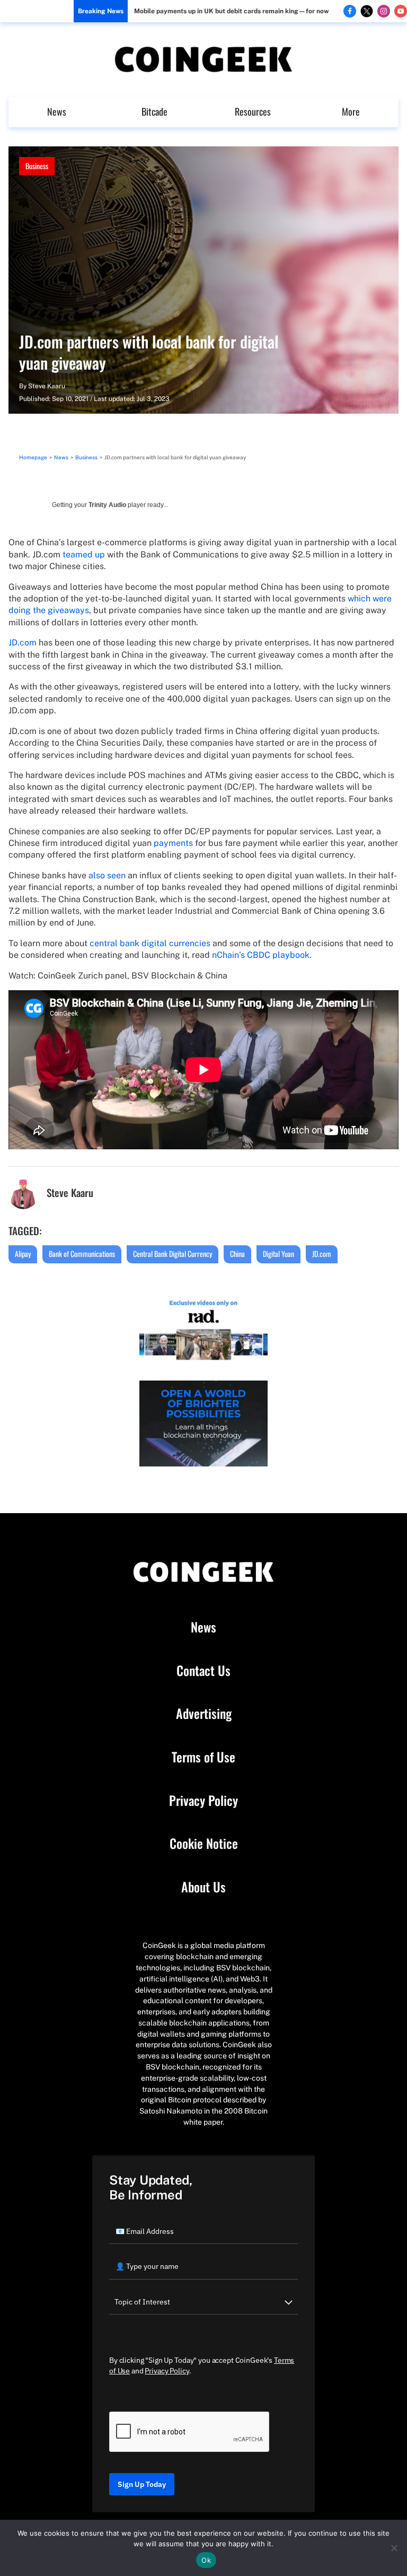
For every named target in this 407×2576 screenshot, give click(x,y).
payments (173, 843)
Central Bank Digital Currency (172, 1254)
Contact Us (203, 1671)
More (351, 111)
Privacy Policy (203, 1801)
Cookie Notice (204, 1844)
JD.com (23, 643)
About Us (203, 1887)
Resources (253, 111)
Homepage (33, 457)
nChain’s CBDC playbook (261, 955)
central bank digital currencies (150, 943)
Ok (206, 2560)
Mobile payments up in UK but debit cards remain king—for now (231, 11)
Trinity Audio (107, 505)
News (57, 111)
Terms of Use (203, 1757)
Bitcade (154, 111)
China (237, 1254)
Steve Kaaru (47, 386)
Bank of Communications (82, 1254)
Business (37, 166)
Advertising (204, 1714)
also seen (107, 875)
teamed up (84, 555)
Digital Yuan (278, 1254)
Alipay (23, 1254)
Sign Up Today (142, 2484)
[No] (394, 2548)
